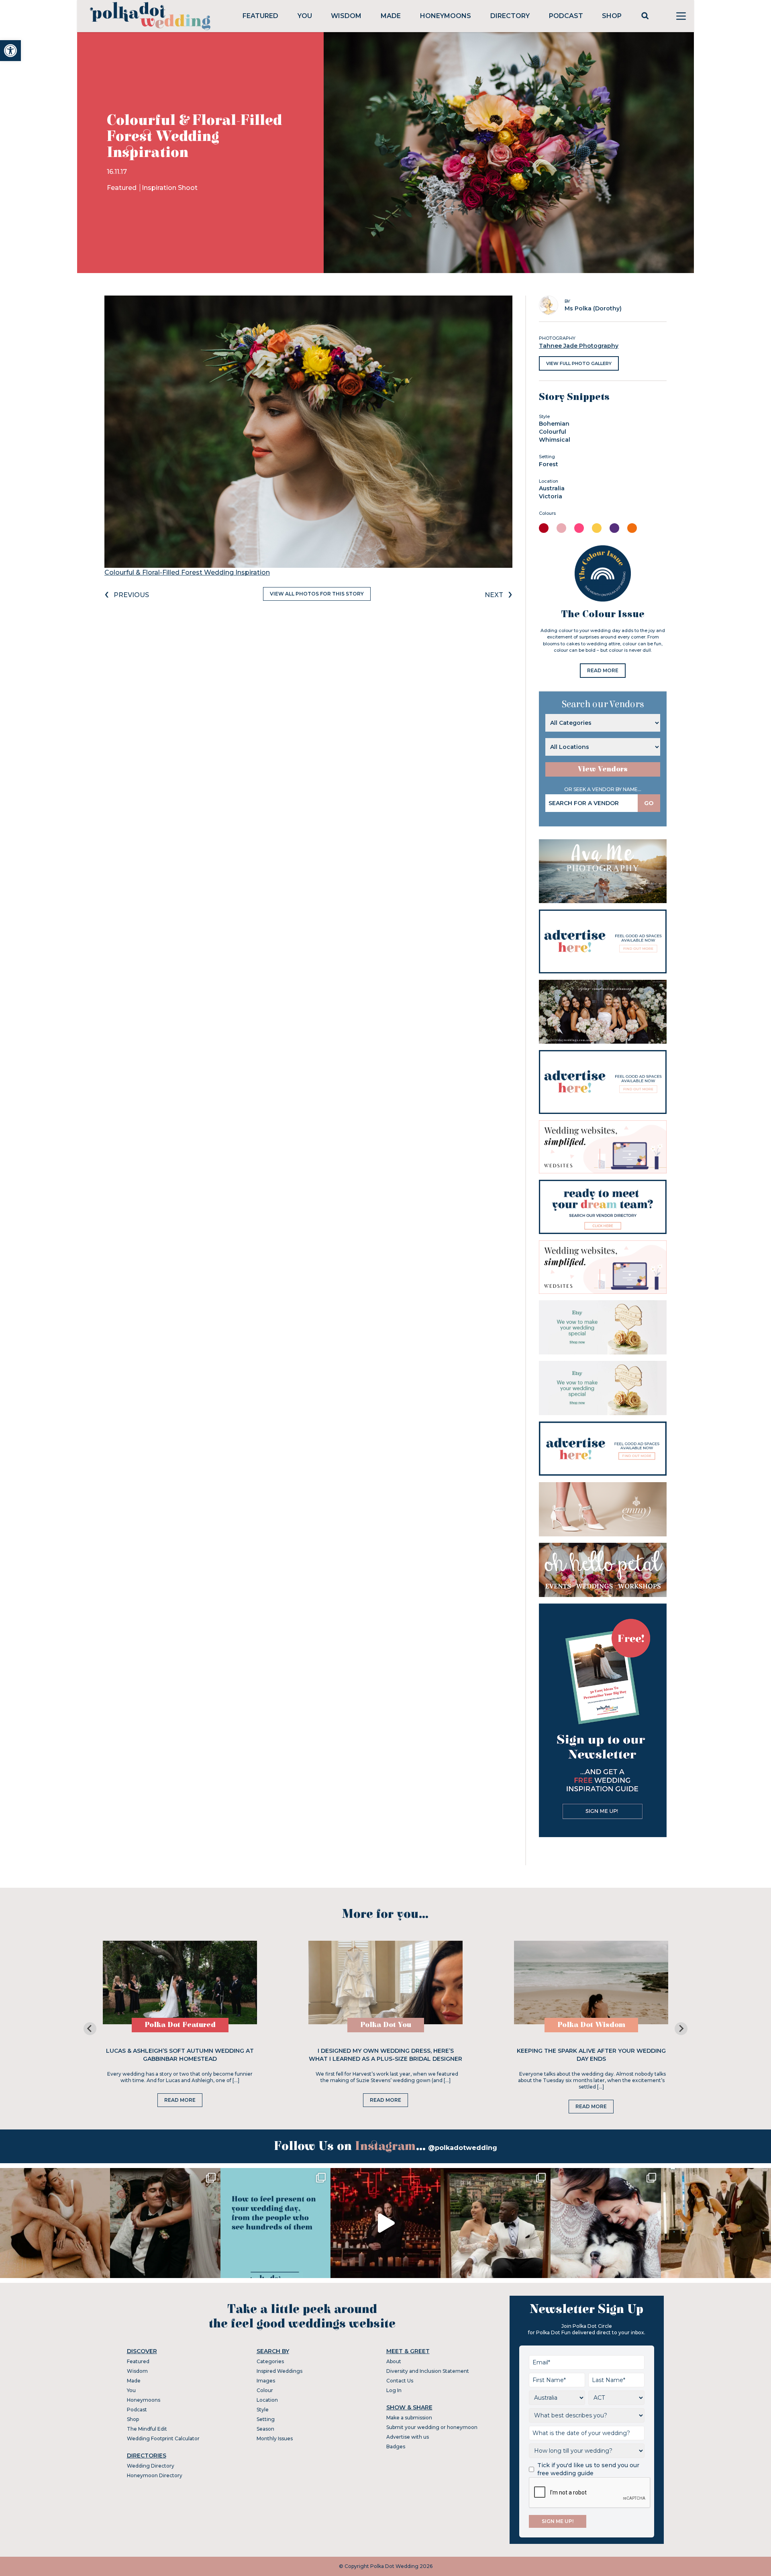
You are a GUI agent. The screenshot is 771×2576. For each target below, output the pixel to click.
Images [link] (266, 2381)
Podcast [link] (566, 16)
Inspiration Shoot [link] (170, 188)
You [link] (305, 16)
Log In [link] (394, 2390)
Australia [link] (552, 488)
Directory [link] (510, 16)
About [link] (394, 2361)
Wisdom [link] (346, 16)
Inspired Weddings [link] (279, 2371)
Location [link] (267, 2400)
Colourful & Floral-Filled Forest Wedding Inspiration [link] (187, 572)
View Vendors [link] (603, 769)
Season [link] (265, 2429)
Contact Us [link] (400, 2381)
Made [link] (391, 16)
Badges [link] (396, 2446)
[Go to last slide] (90, 2029)
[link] (10, 51)
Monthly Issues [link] (275, 2438)
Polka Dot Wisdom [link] (591, 2025)
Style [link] (263, 2410)
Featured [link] (260, 16)
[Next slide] (681, 2029)
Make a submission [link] (409, 2418)
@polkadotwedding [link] (463, 2148)
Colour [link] (265, 2390)
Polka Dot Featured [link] (180, 2025)
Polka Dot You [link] (386, 2025)
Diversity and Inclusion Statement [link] (428, 2371)
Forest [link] (549, 464)
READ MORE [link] (603, 670)
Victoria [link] (551, 496)
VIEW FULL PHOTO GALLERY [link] (579, 363)
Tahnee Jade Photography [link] (579, 346)
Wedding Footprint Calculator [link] (163, 2438)
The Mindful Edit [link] (147, 2429)
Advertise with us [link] (408, 2437)
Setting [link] (266, 2419)
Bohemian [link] (554, 424)
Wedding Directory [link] (151, 2466)
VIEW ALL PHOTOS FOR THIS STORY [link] (317, 594)
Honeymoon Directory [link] (155, 2475)
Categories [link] (270, 2361)
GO (649, 803)
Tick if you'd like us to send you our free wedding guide (588, 2469)
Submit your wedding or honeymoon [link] (432, 2427)
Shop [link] (612, 16)
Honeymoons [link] (446, 16)
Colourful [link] (553, 432)
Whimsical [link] (555, 440)
